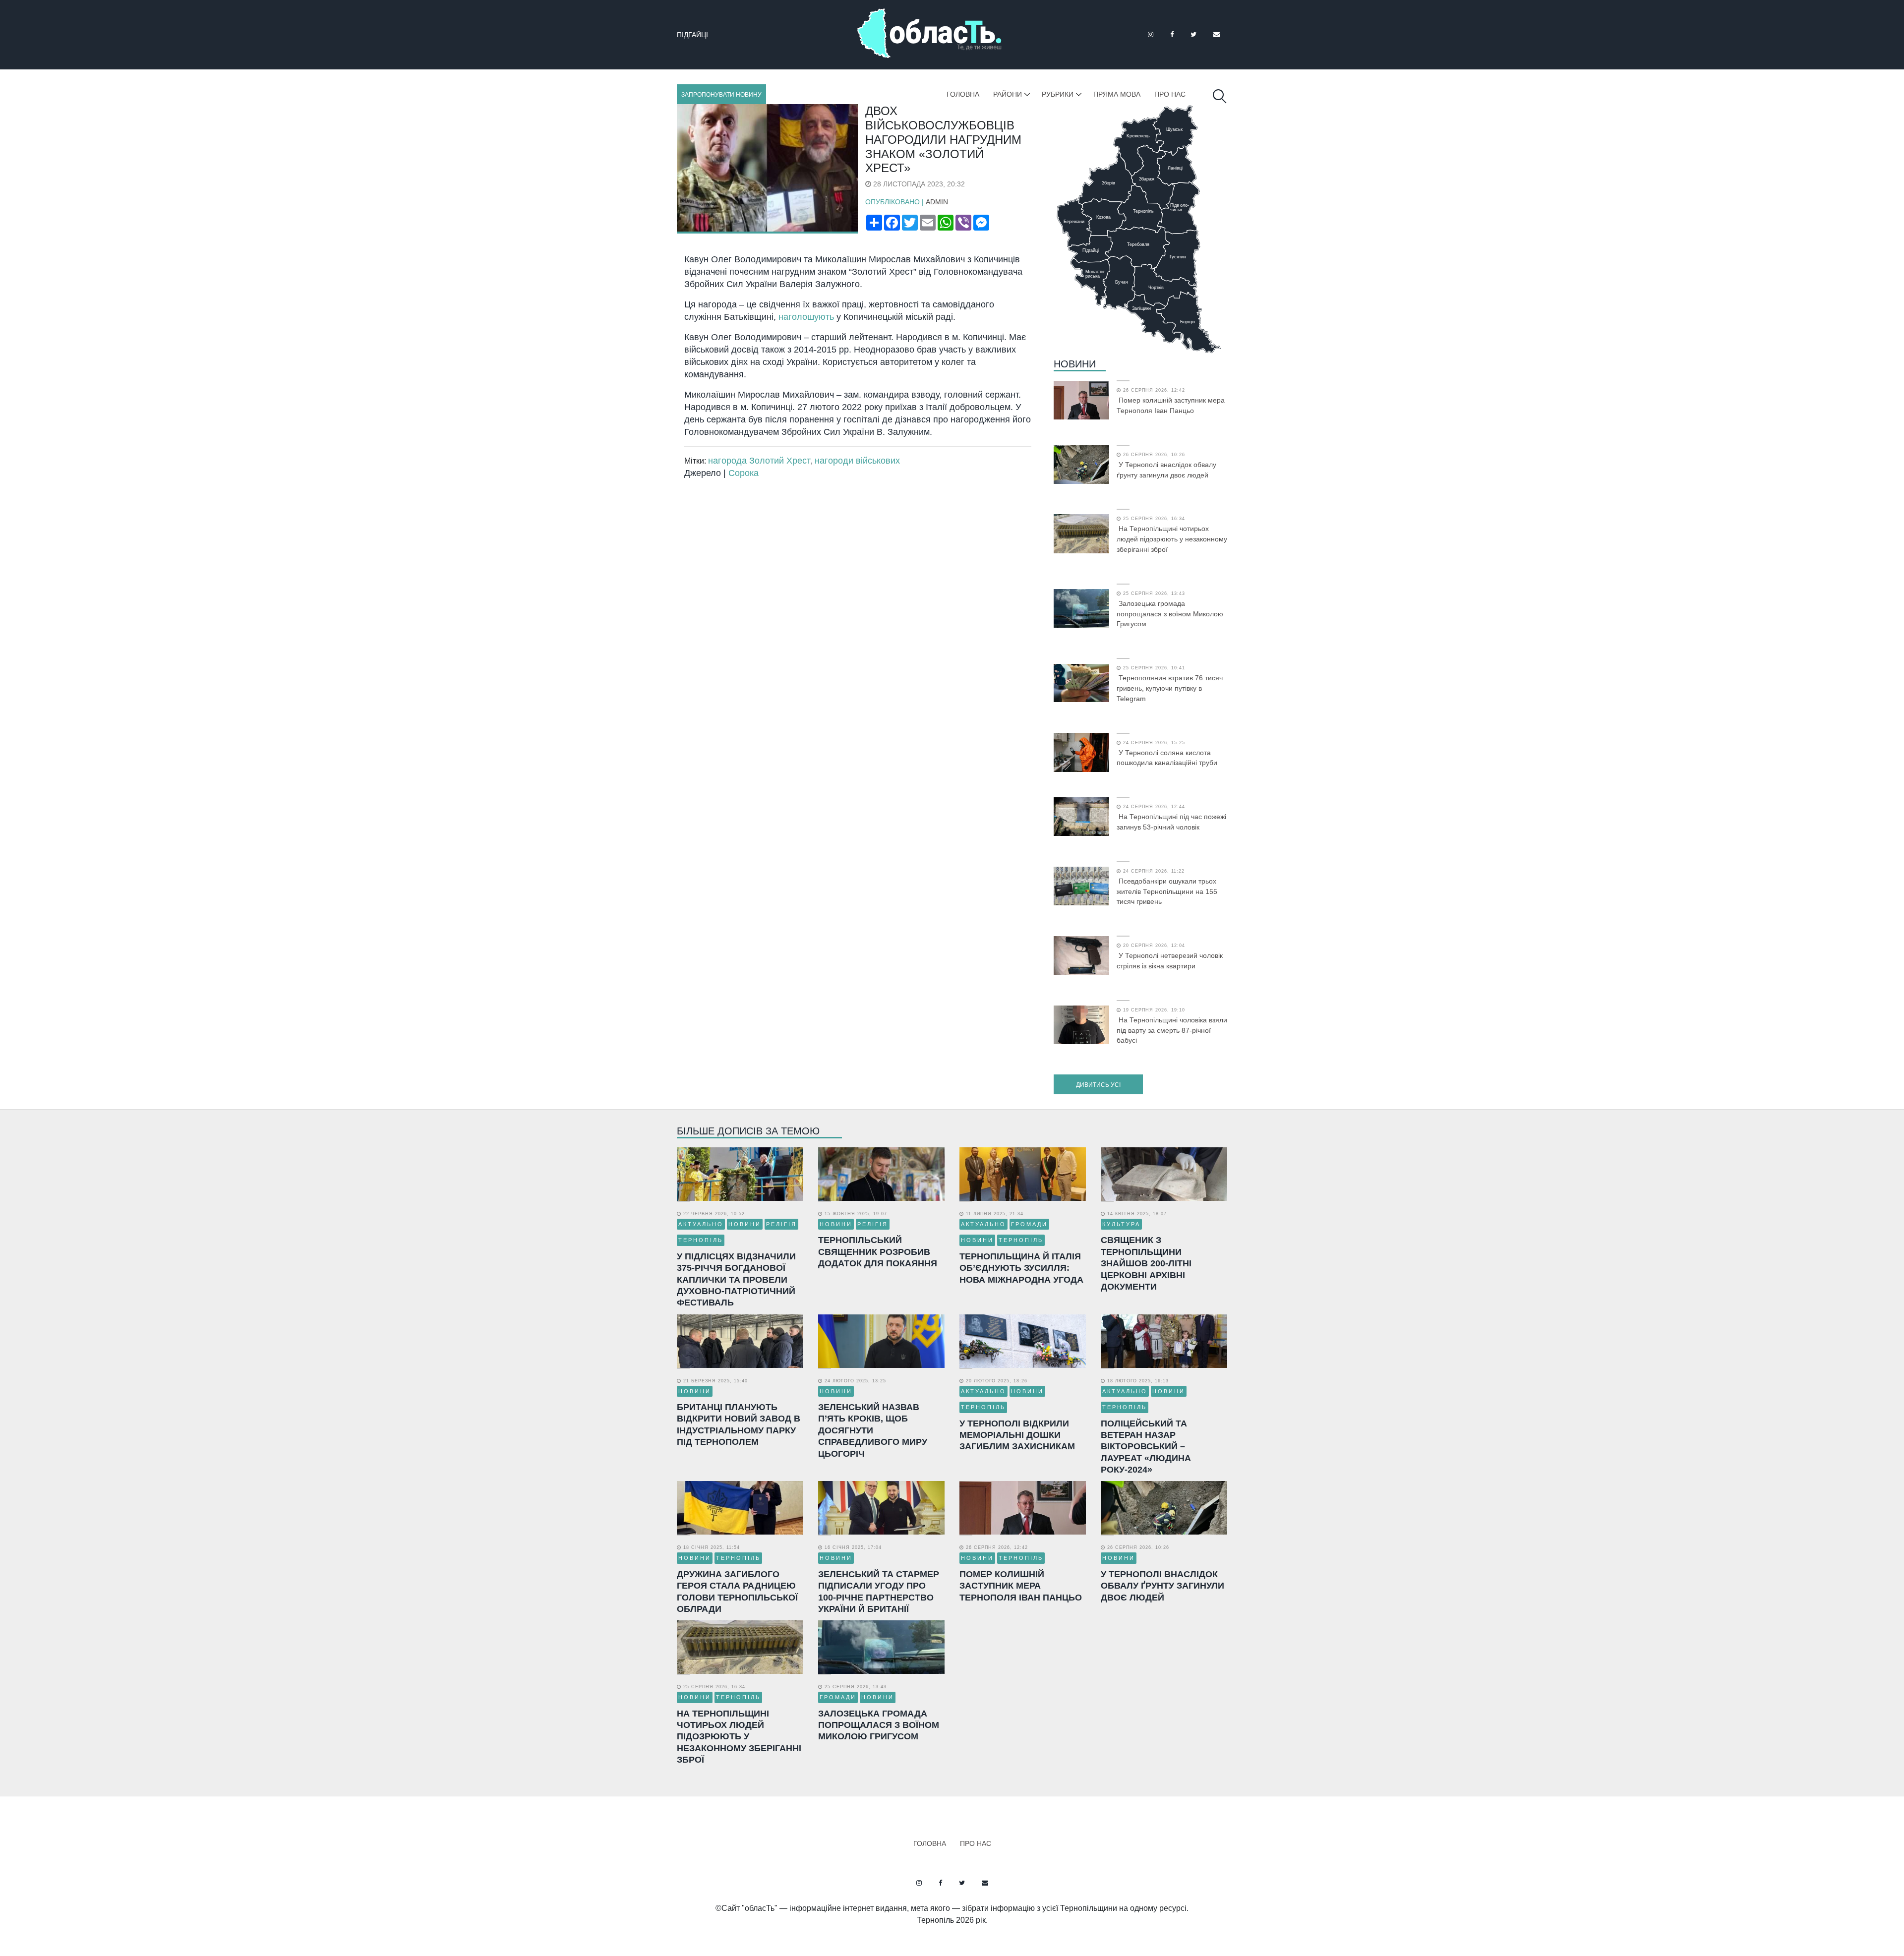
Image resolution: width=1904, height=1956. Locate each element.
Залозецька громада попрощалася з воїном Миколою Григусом (1170, 614)
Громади (1029, 1224)
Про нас (1170, 94)
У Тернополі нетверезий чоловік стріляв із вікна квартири (1170, 961)
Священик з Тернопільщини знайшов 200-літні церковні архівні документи (1146, 1263)
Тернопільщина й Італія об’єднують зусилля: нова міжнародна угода (1021, 1268)
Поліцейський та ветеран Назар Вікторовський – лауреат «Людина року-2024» (1146, 1447)
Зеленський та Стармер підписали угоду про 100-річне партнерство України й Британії (879, 1592)
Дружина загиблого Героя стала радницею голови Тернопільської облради (737, 1592)
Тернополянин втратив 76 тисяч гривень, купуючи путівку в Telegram (1170, 688)
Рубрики (1058, 94)
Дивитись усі (1098, 1085)
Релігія (781, 1224)
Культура (1121, 1224)
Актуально (701, 1224)
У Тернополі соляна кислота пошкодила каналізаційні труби (1167, 758)
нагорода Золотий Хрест (759, 461)
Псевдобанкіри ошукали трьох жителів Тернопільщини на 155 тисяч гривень (1167, 891)
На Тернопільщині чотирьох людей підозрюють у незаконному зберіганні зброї (1172, 539)
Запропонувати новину (721, 95)
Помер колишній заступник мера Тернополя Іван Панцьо (1171, 405)
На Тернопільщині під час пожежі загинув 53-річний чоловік (1171, 822)
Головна (963, 94)
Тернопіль (701, 1240)
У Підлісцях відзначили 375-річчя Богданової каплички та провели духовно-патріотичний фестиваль (736, 1280)
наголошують (806, 317)
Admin (937, 202)
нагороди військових (857, 461)
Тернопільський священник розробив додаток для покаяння (878, 1252)
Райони (1008, 94)
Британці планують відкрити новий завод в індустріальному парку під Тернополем (739, 1424)
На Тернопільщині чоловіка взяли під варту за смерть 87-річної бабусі (1172, 1030)
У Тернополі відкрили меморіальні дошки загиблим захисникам (1017, 1435)
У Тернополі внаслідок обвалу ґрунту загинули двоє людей (1166, 470)
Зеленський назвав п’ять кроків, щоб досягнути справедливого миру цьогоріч (873, 1430)
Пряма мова (1117, 94)
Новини (1075, 364)
